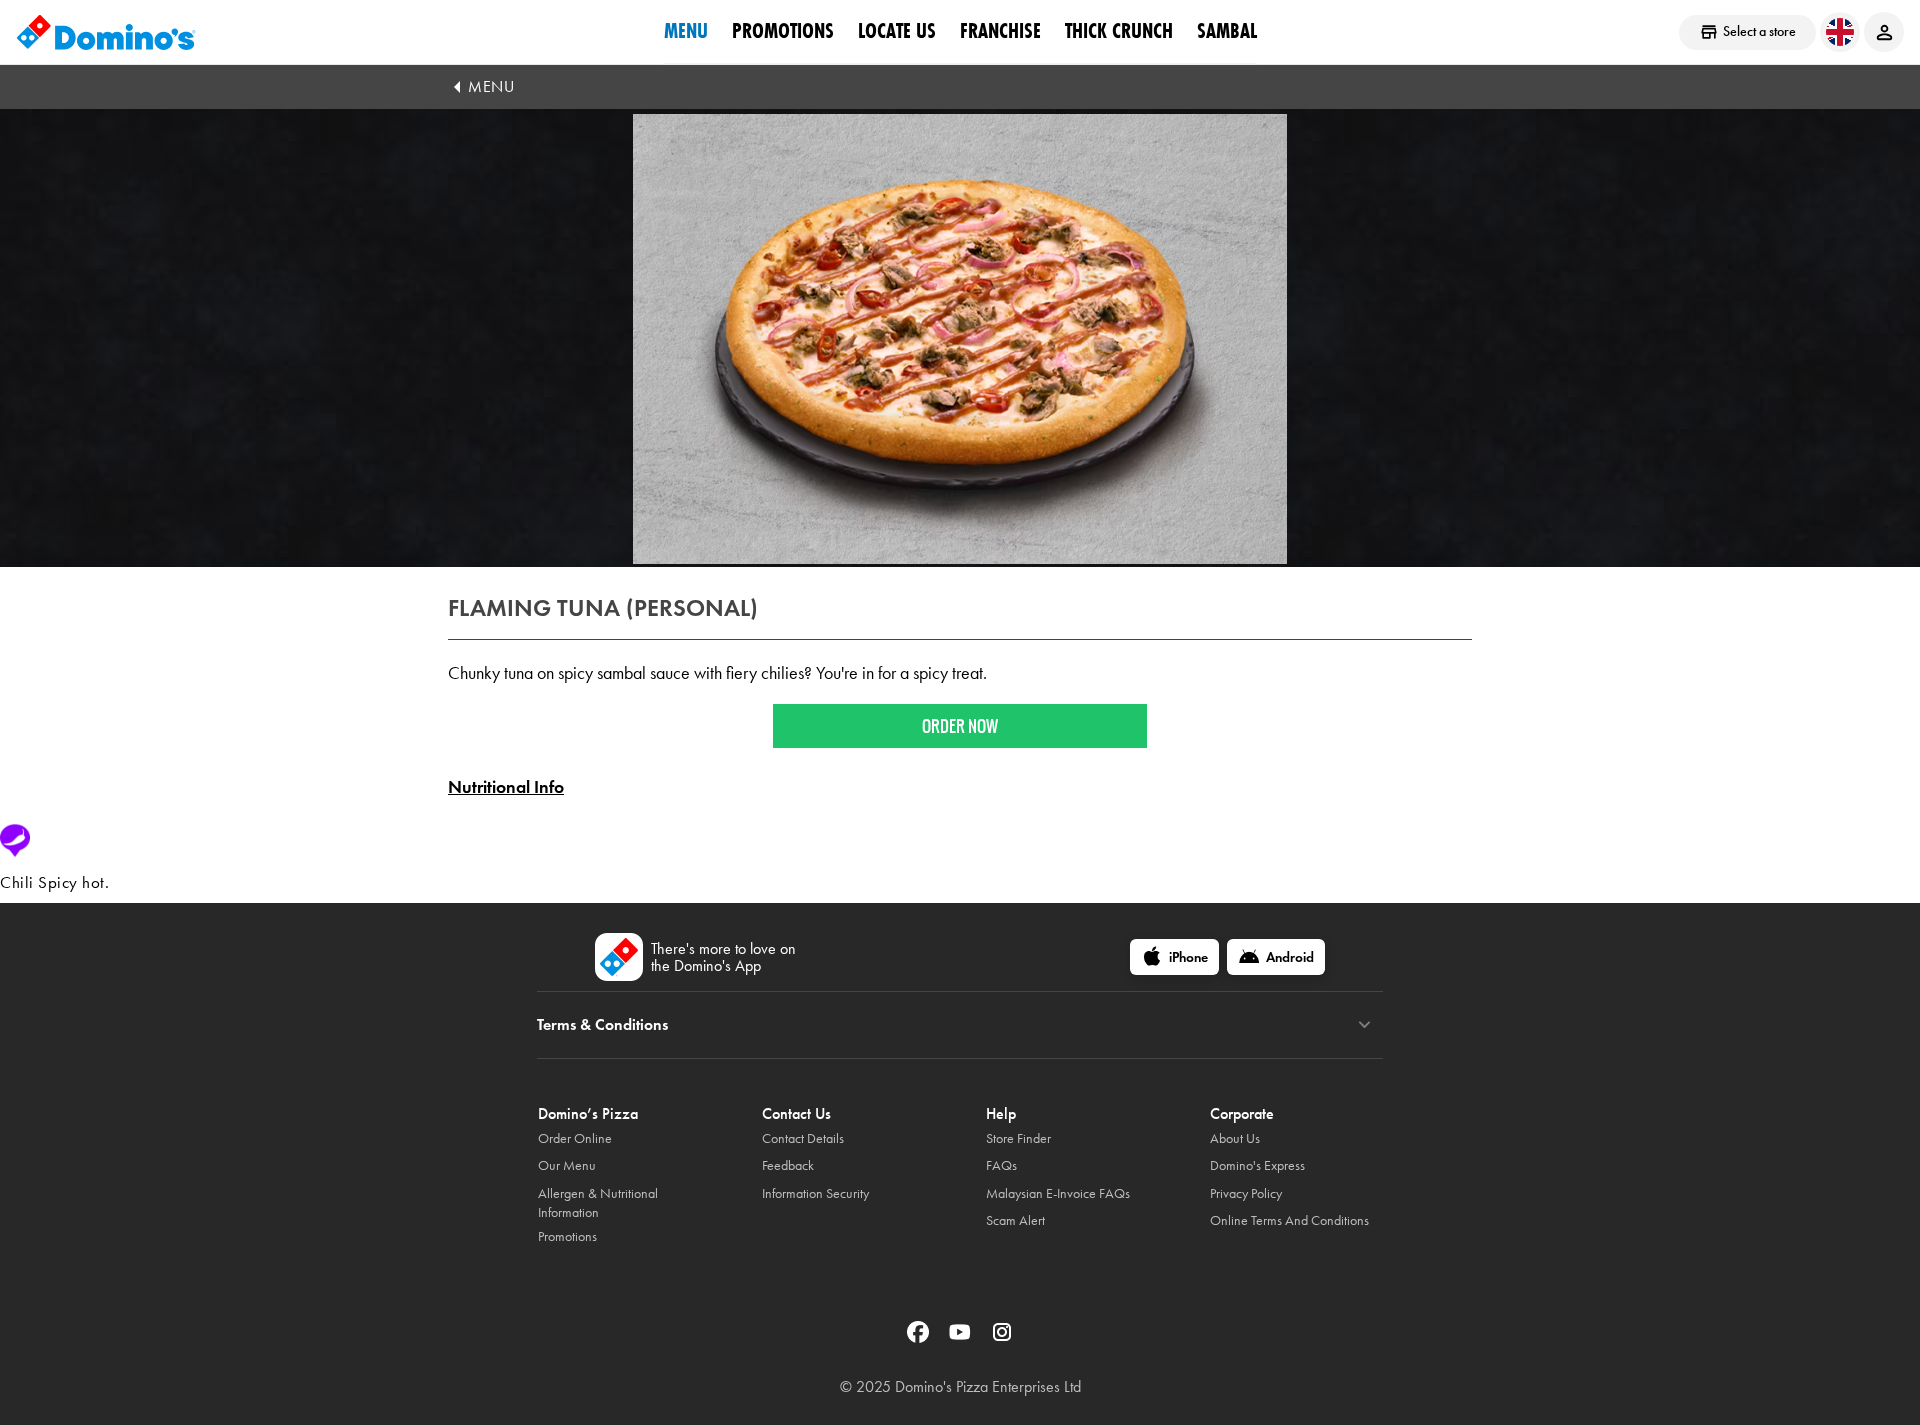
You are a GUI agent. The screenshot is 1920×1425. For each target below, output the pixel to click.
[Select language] (1840, 32)
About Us (1235, 1138)
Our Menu (567, 1165)
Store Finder (1018, 1138)
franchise (1000, 31)
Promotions (783, 31)
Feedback (788, 1165)
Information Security (815, 1193)
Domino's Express (1257, 1165)
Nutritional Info (506, 787)
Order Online (575, 1138)
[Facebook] (920, 1338)
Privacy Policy (1246, 1193)
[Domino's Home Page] (106, 32)
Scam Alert (1015, 1220)
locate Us (897, 31)
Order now (960, 726)
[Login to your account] (1884, 32)
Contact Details (803, 1138)
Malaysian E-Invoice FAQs (1058, 1193)
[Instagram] (1002, 1338)
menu (686, 31)
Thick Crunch (1119, 31)
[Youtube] (962, 1338)
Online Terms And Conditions (1289, 1220)
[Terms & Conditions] (1364, 1025)
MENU (491, 86)
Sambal (1227, 31)
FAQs (1001, 1165)
